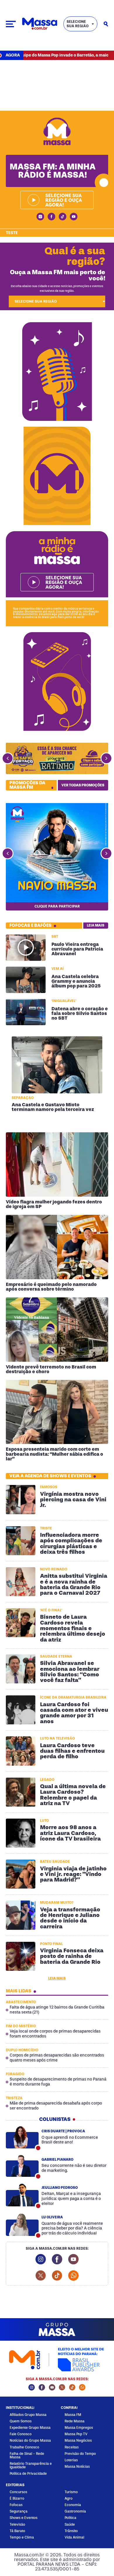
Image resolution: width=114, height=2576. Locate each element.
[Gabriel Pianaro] (22, 2166)
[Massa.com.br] (40, 24)
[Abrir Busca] (106, 24)
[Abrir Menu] (11, 24)
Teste (12, 233)
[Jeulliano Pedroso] (22, 2195)
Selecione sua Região (78, 24)
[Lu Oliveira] (22, 2225)
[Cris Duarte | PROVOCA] (22, 2137)
